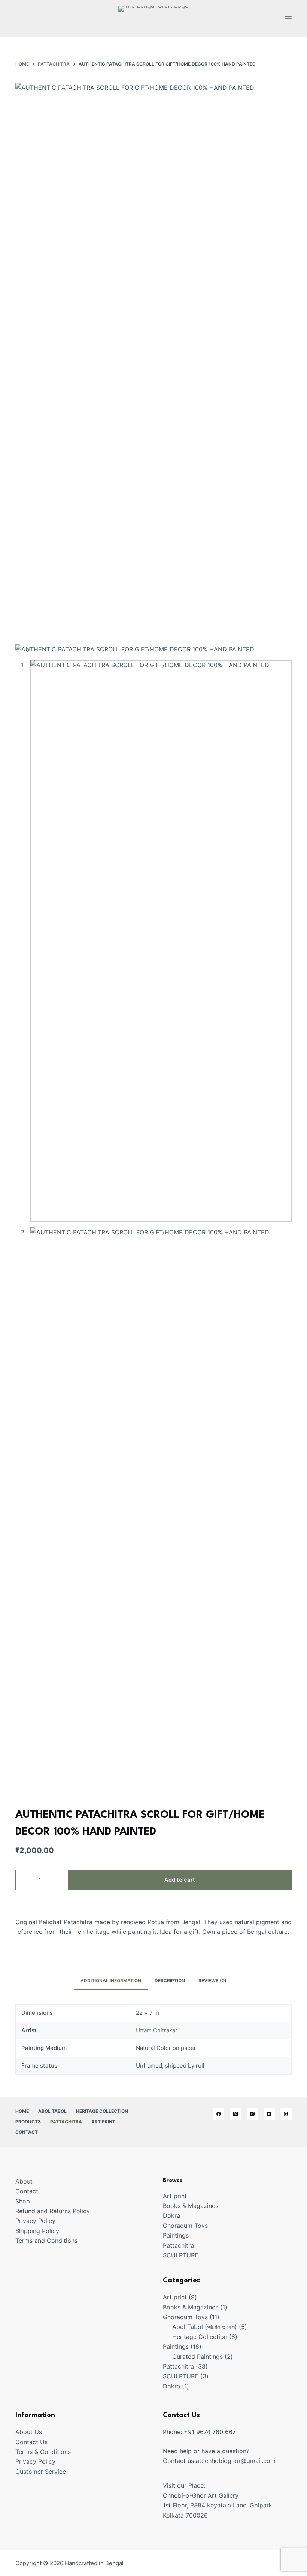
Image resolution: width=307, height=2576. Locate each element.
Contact (27, 2132)
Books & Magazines (191, 2206)
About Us (29, 2432)
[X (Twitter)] (235, 2114)
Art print (103, 2122)
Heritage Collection (102, 2111)
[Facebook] (219, 2114)
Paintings (176, 2235)
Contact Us (31, 2442)
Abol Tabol (52, 2111)
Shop (23, 2201)
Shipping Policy (37, 2231)
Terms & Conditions (43, 2452)
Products (28, 2122)
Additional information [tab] (111, 1980)
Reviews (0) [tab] (212, 1980)
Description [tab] (170, 1980)
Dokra (171, 2215)
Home (22, 2111)
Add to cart (180, 1880)
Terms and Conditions (46, 2241)
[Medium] (286, 2114)
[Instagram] (252, 2114)
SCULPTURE (181, 2255)
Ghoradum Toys (185, 2226)
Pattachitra (66, 2122)
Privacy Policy (35, 2221)
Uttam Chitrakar (157, 2030)
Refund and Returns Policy (53, 2211)
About (24, 2181)
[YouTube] (269, 2114)
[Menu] (288, 19)
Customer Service (41, 2472)
